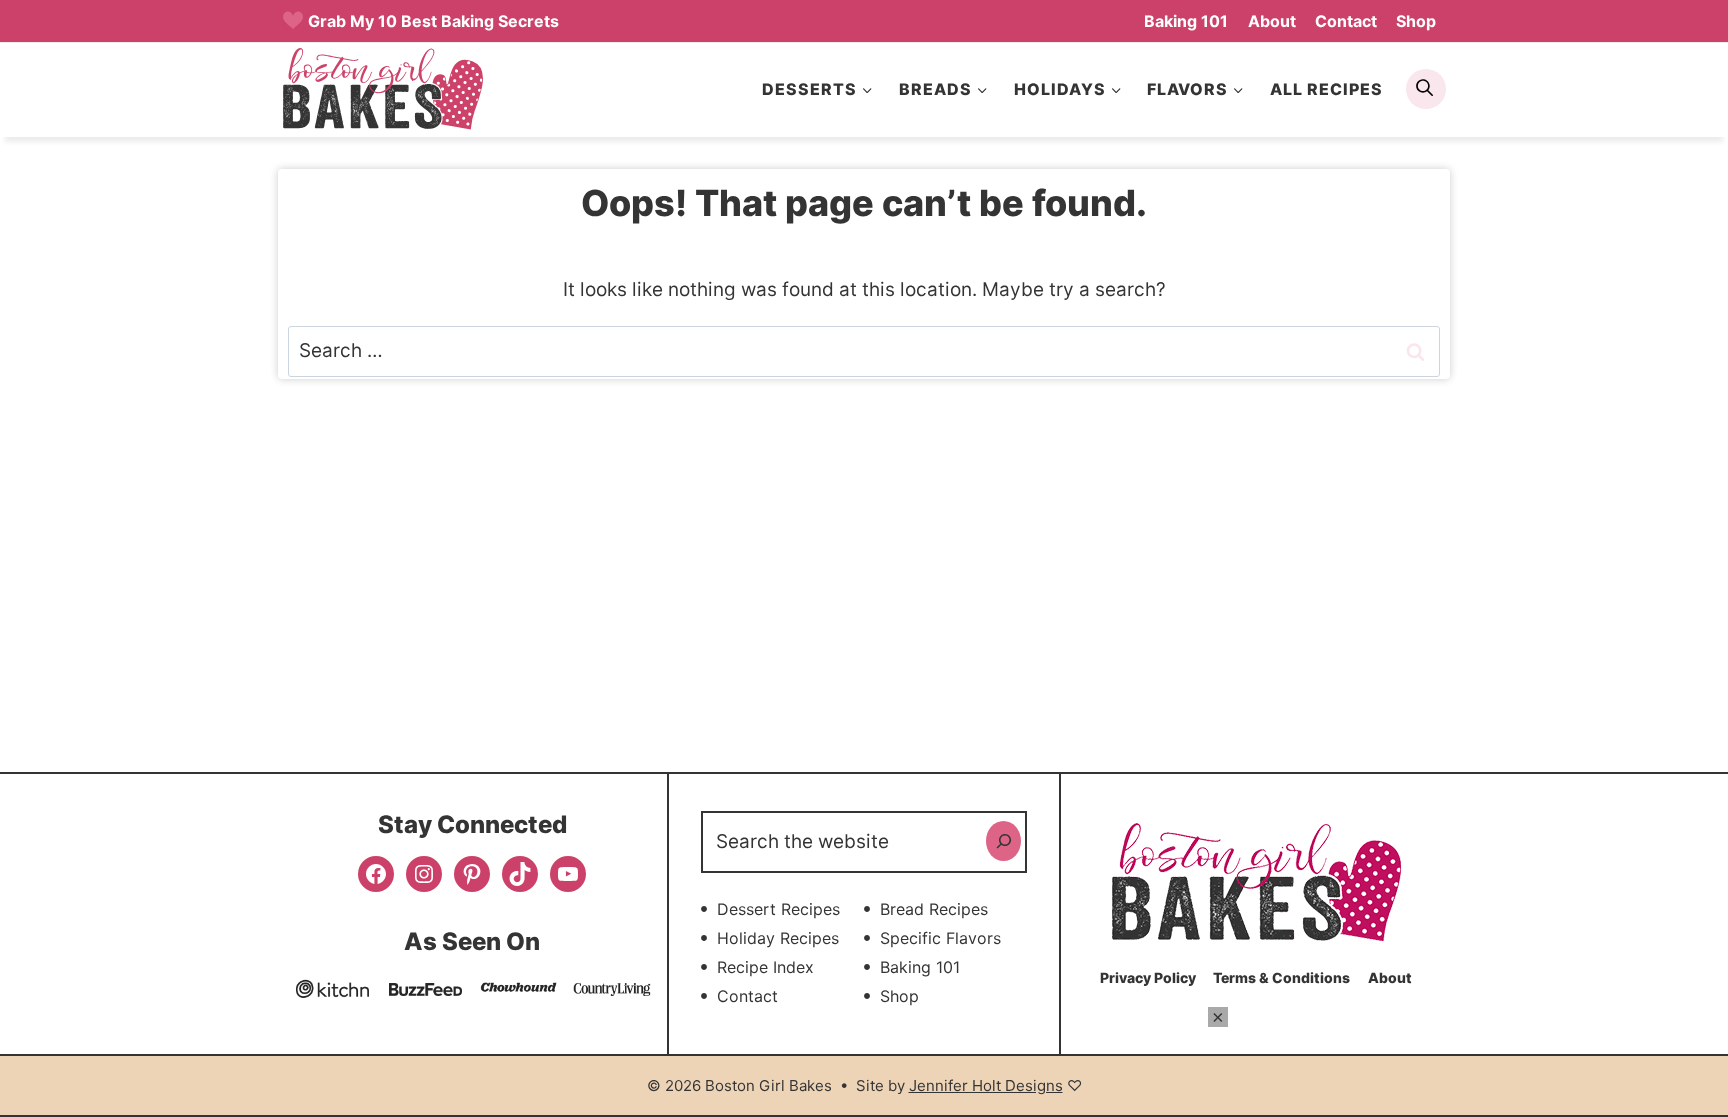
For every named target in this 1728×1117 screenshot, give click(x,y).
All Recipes (1326, 89)
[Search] (1003, 841)
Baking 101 (1186, 21)
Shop (1416, 21)
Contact (1346, 21)
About (1272, 21)
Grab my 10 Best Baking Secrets (433, 21)
